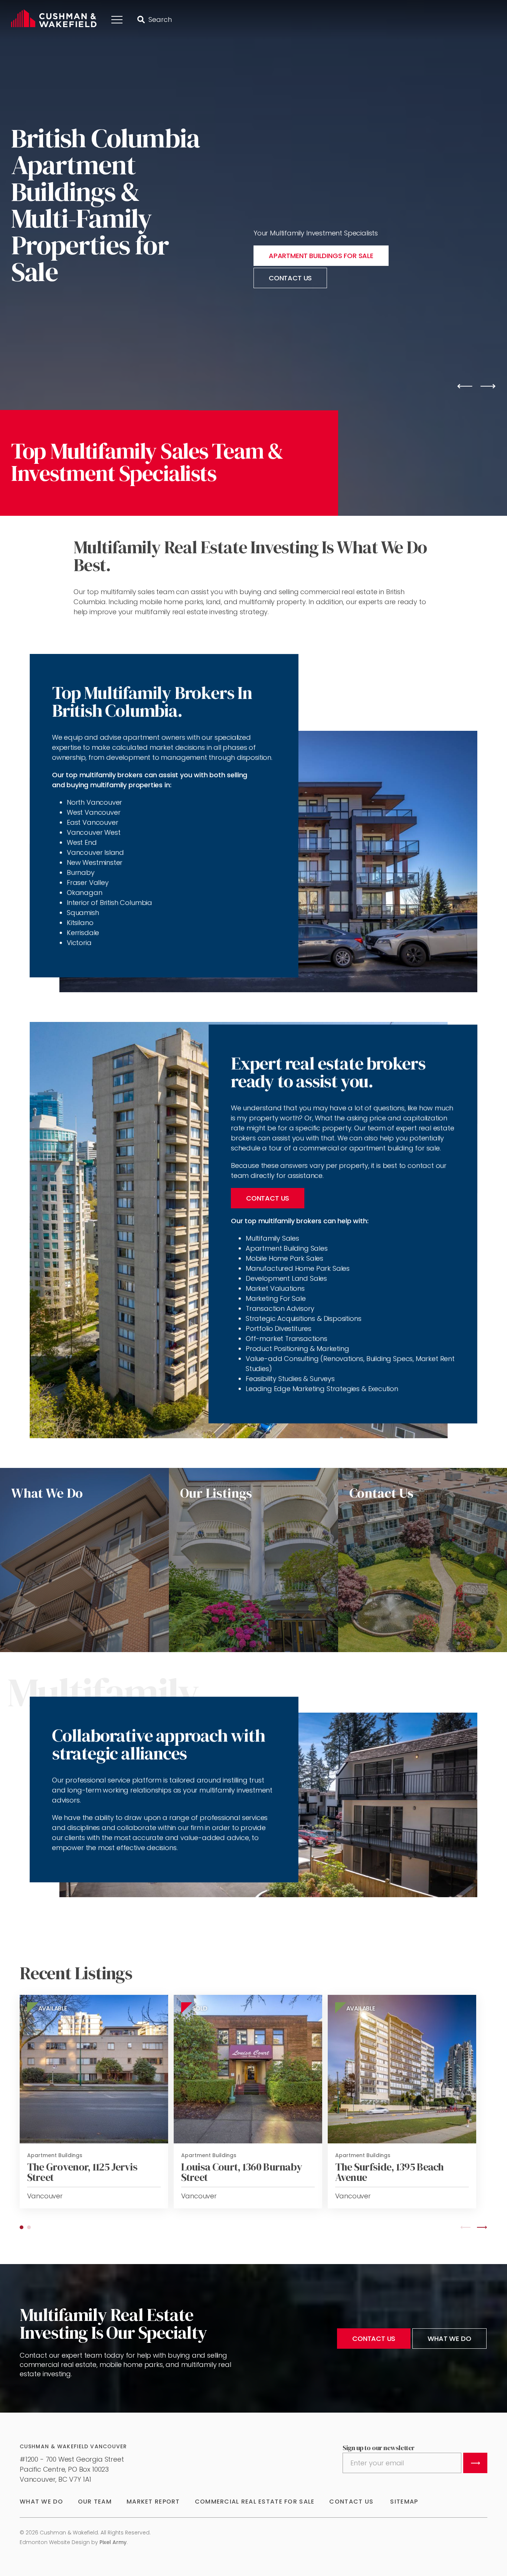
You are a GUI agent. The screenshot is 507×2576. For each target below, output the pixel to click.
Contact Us (268, 1198)
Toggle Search (141, 20)
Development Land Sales (287, 1278)
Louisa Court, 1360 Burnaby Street (242, 2172)
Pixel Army (113, 2542)
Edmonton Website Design (55, 2542)
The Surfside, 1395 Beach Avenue (390, 2172)
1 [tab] (22, 2227)
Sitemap (404, 2502)
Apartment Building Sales (287, 1248)
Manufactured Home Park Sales (298, 1268)
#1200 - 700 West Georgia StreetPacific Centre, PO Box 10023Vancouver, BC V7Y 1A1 (72, 2469)
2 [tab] (29, 2227)
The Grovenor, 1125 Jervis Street (82, 2172)
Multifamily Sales (272, 1238)
